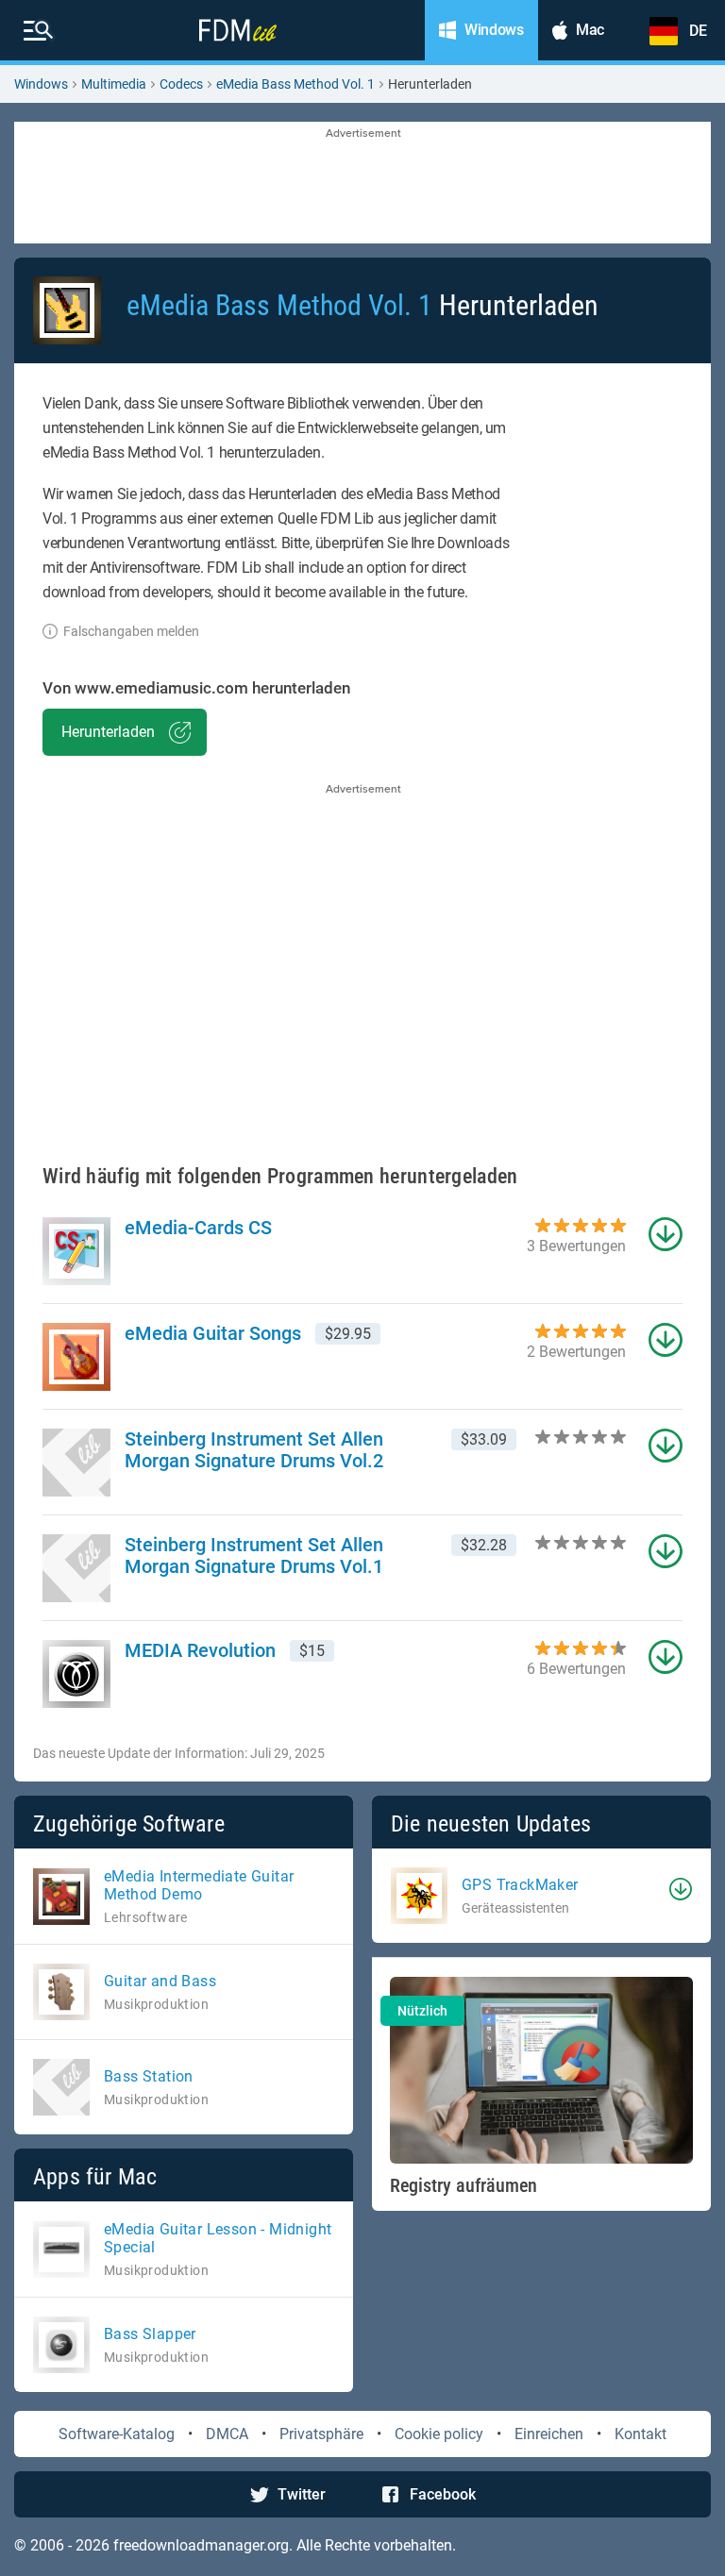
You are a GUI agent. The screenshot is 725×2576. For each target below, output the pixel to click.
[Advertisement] (362, 184)
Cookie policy (439, 2434)
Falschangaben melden (131, 631)
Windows (41, 84)
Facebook (443, 2494)
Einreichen (549, 2434)
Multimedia (114, 84)
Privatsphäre (321, 2434)
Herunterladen (108, 732)
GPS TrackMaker (520, 1885)
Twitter (302, 2494)
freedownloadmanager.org (201, 2545)
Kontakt (641, 2434)
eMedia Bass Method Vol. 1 (295, 84)
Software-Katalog (117, 2434)
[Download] (681, 1889)
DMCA (227, 2434)
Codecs (181, 84)
